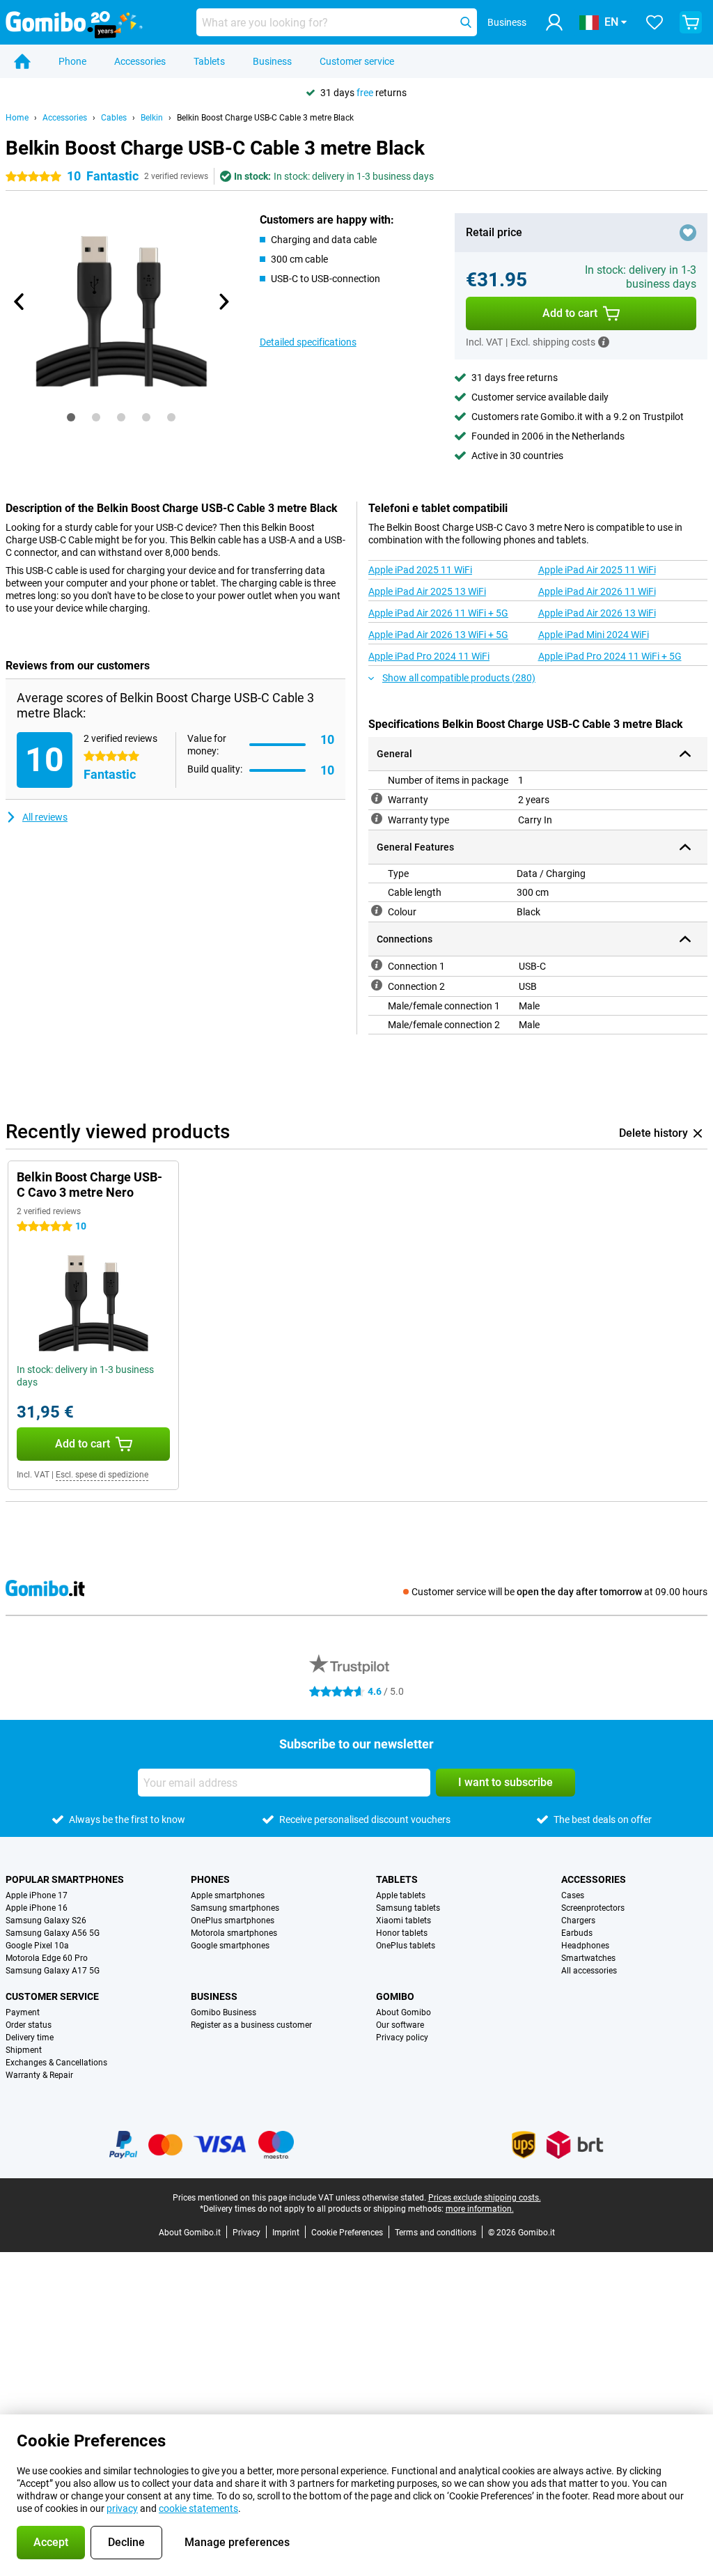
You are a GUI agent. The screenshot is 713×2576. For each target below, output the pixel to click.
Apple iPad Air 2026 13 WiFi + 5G (438, 635)
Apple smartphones (228, 1895)
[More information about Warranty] (377, 798)
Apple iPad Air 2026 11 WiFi (597, 591)
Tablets (209, 61)
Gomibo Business (224, 2012)
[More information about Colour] (377, 910)
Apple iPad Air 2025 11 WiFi (597, 570)
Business (272, 61)
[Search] (466, 22)
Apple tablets (401, 1895)
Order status (29, 2025)
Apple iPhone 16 (37, 1908)
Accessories (140, 61)
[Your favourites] (655, 22)
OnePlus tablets (406, 1946)
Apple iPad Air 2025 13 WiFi (427, 591)
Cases (573, 1895)
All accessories (589, 1971)
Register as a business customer (251, 2025)
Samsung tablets (408, 1908)
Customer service (357, 61)
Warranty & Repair (39, 2075)
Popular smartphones (65, 1879)
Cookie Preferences (347, 2233)
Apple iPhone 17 (37, 1895)
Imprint (286, 2233)
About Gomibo (403, 2012)
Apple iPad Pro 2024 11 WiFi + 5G (610, 656)
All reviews (45, 817)
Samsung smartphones (235, 1908)
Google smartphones (230, 1946)
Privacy (246, 2233)
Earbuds (577, 1933)
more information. (480, 2209)
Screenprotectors (593, 1908)
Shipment (24, 2050)
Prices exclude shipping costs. (485, 2198)
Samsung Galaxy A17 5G (53, 1971)
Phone (72, 61)
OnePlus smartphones (233, 1921)
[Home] (22, 61)
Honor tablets (402, 1933)
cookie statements (198, 2508)
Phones (210, 1879)
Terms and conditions (436, 2233)
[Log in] (554, 22)
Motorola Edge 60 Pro (47, 1958)
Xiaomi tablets (403, 1921)
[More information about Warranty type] (377, 818)
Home (17, 118)
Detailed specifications (308, 342)
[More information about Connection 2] (377, 985)
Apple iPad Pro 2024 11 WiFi (429, 656)
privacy (122, 2508)
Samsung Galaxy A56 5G (53, 1933)
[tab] (71, 417)
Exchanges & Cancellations (56, 2063)
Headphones (585, 1946)
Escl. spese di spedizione (102, 1475)
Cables (114, 118)
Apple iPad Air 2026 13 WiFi (597, 613)
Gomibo (395, 1996)
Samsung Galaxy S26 (46, 1921)
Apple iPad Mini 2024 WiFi (594, 635)
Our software (400, 2025)
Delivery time (30, 2038)
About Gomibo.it (190, 2233)
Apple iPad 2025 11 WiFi (420, 570)
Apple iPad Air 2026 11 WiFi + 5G (438, 613)
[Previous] (19, 302)
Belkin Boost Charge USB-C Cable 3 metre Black (265, 118)
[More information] (604, 342)
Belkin (152, 118)
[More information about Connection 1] (377, 965)
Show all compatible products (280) (459, 678)
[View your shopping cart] (691, 22)
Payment (23, 2012)
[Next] (224, 302)
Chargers (578, 1921)
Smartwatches (588, 1958)
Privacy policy (402, 2038)
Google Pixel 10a (37, 1946)
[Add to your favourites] (688, 233)
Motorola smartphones (234, 1933)
